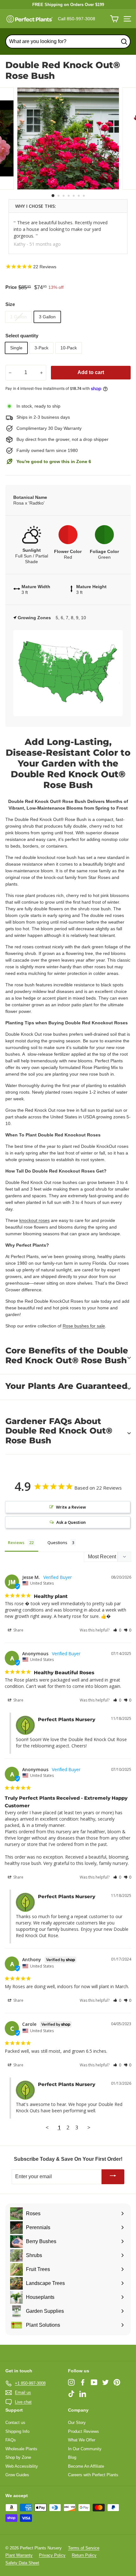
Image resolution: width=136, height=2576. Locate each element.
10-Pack (69, 348)
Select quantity (22, 336)
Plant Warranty (19, 2555)
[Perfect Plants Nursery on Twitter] (105, 2382)
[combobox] (68, 41)
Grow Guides (17, 2475)
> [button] (89, 2127)
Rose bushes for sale (84, 1326)
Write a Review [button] (71, 1507)
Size (10, 304)
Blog (72, 2457)
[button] (117, 1630)
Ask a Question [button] (71, 1522)
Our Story (77, 2423)
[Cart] (114, 19)
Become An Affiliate (86, 2466)
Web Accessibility (22, 2466)
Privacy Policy (52, 2555)
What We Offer (82, 2440)
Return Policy (84, 2555)
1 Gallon (19, 317)
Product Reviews (83, 2431)
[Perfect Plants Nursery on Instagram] (71, 2382)
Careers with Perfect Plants (93, 2475)
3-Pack (41, 348)
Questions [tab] (57, 1542)
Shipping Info (17, 2431)
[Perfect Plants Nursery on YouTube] (94, 2382)
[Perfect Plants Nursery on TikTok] (71, 2394)
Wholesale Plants (21, 2449)
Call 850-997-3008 (77, 19)
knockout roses (34, 1220)
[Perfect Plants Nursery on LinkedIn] (83, 2394)
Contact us (15, 2423)
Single (16, 348)
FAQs (11, 2440)
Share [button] (18, 1630)
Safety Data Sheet (22, 2563)
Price (11, 287)
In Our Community (85, 2449)
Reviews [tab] (16, 1542)
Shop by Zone (18, 2457)
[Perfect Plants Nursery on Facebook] (83, 2382)
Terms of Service (84, 2548)
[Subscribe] (113, 2177)
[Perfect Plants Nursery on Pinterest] (117, 2382)
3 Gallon (47, 317)
